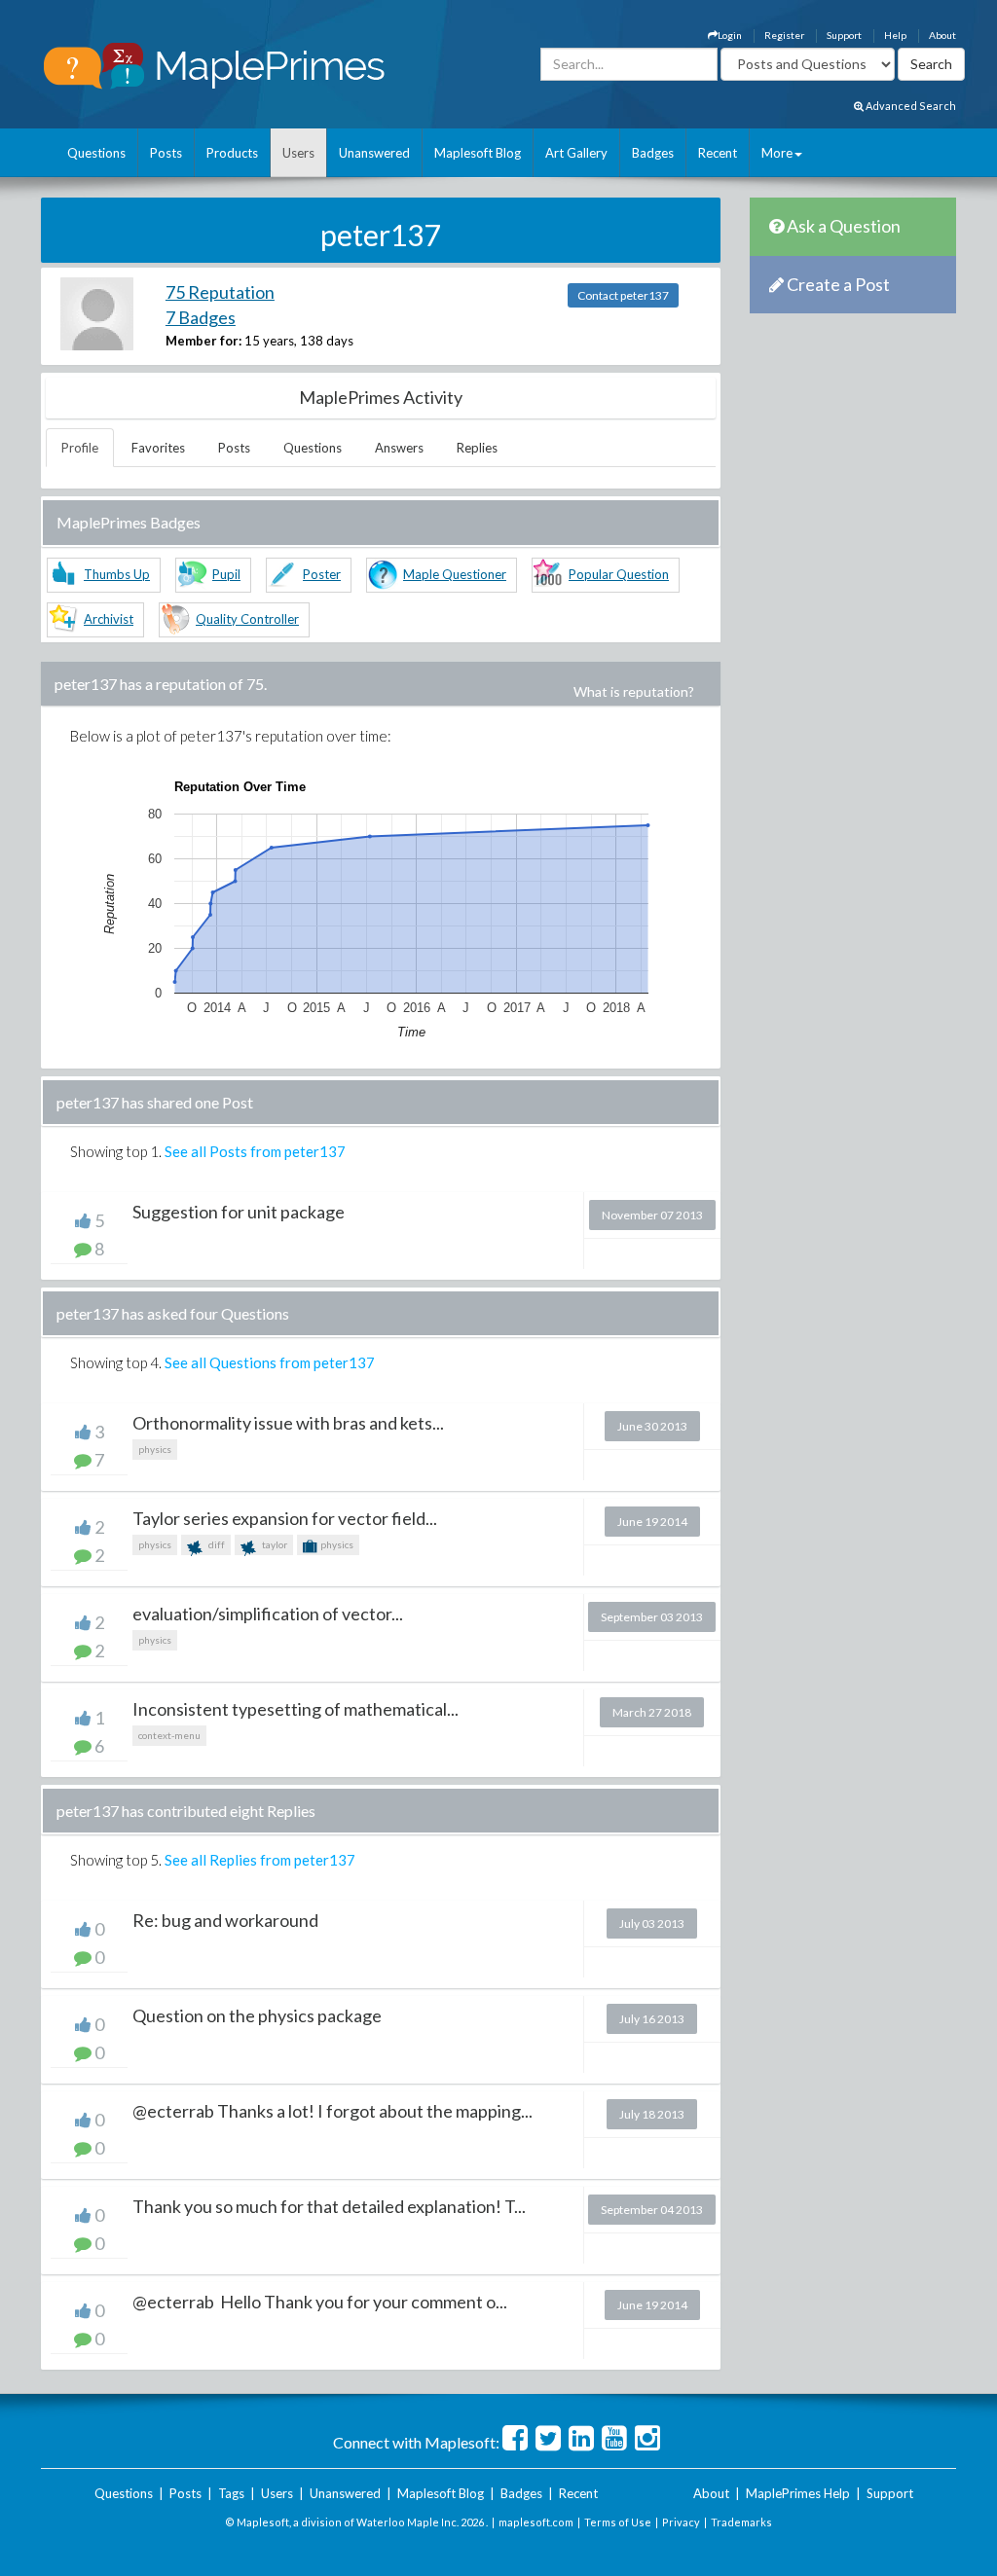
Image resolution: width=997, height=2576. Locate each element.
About (942, 35)
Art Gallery (576, 153)
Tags (231, 2493)
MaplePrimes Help (798, 2493)
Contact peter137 (623, 295)
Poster (322, 574)
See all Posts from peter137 (255, 1151)
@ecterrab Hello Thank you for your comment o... (320, 2302)
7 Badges (201, 317)
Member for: (203, 341)
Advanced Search (910, 106)
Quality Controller (247, 619)
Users (298, 153)
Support (844, 35)
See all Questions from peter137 (270, 1362)
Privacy (681, 2522)
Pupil (226, 574)
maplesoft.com (536, 2522)
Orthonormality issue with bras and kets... (288, 1423)
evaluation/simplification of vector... (268, 1614)
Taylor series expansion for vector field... (285, 1518)
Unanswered (374, 153)
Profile (80, 448)
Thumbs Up (117, 574)
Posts (166, 153)
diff (216, 1544)
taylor (274, 1544)
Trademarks (741, 2522)
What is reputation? (634, 691)
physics (155, 1449)
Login (730, 35)
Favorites (158, 448)
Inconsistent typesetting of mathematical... (295, 1709)
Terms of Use (618, 2522)
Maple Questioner (455, 574)
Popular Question (619, 574)
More (777, 153)
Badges (653, 153)
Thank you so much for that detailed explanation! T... (329, 2206)
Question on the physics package (257, 2015)
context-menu (169, 1735)
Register (784, 35)
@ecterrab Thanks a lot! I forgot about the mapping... (332, 2111)
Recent (718, 153)
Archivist (109, 619)
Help (895, 35)
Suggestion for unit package (239, 1212)
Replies (477, 448)
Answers (399, 448)
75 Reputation (220, 292)
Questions (96, 153)
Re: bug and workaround (225, 1920)
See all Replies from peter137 (260, 1860)
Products (232, 153)
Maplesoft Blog (478, 153)
